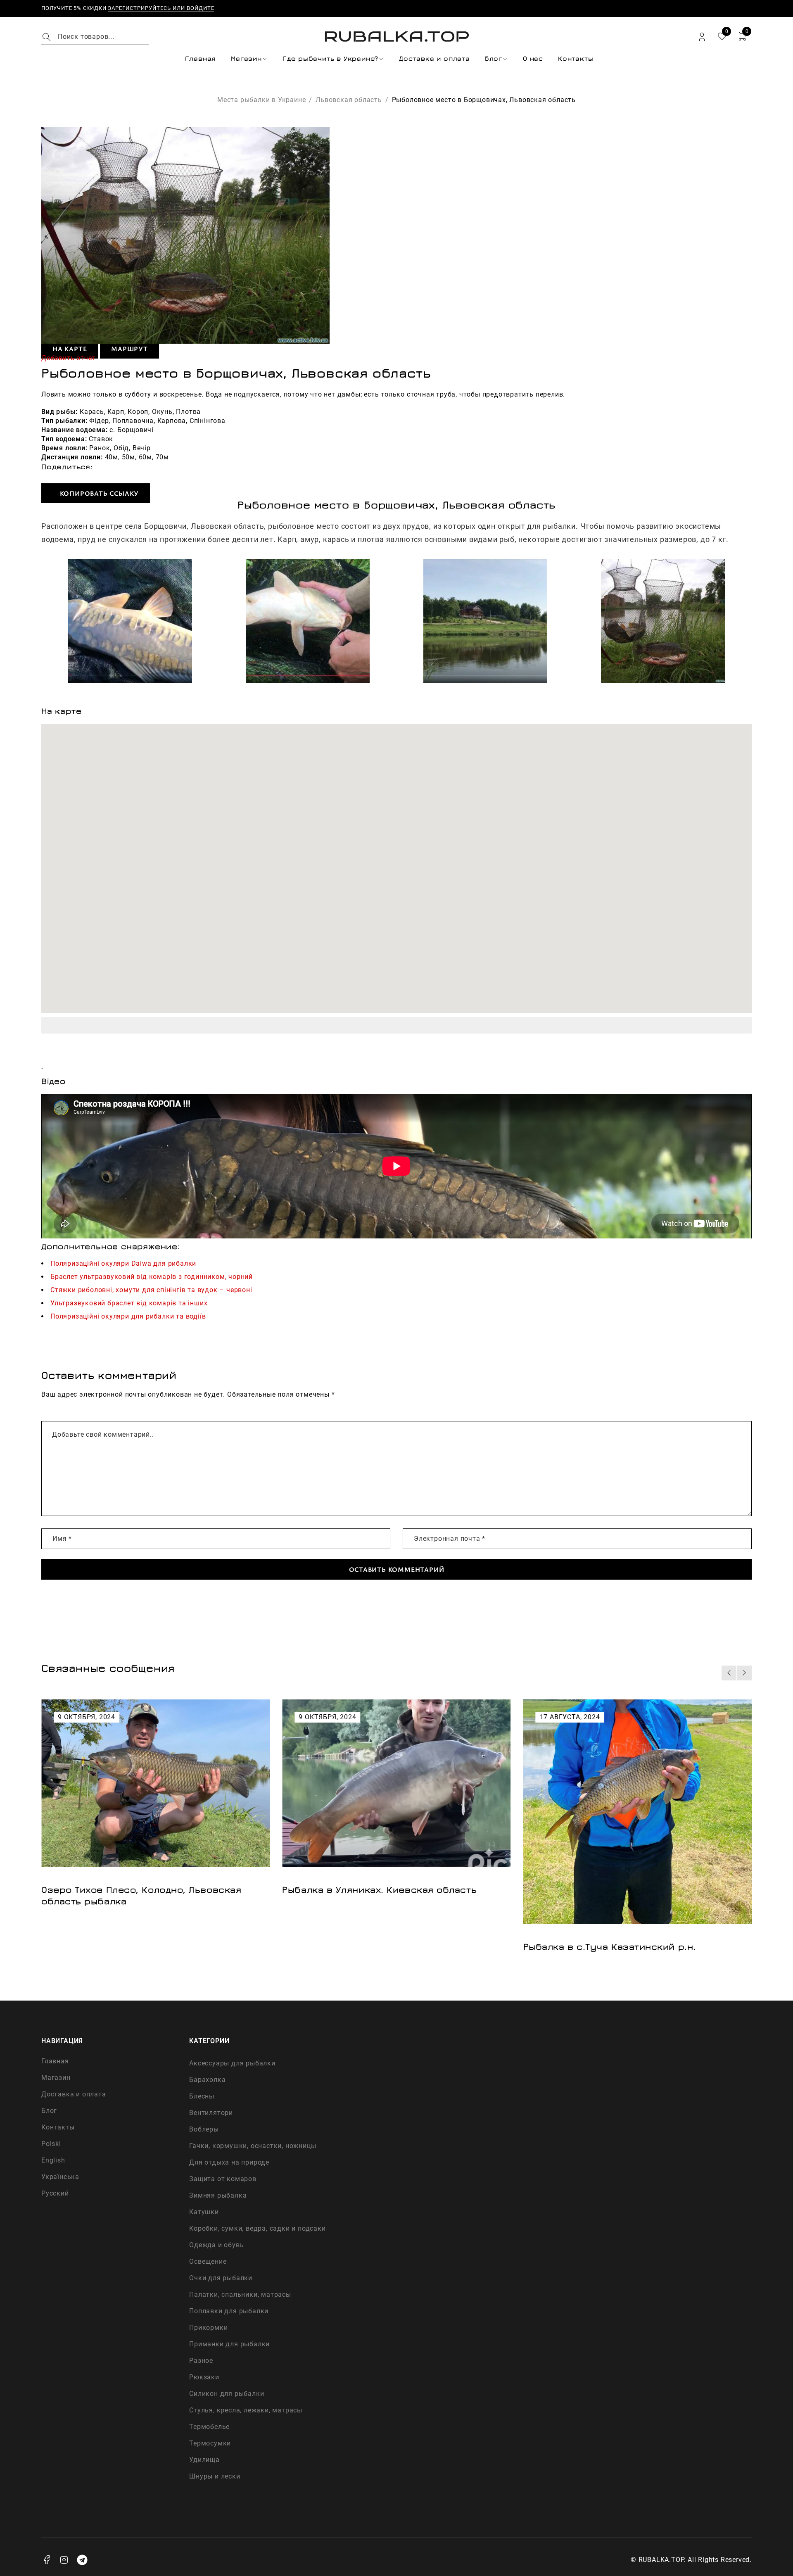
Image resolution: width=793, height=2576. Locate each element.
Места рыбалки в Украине (261, 100)
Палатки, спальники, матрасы (240, 2294)
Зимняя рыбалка (218, 2195)
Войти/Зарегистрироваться (702, 37)
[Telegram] (82, 2560)
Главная (55, 2061)
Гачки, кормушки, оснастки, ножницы (253, 2146)
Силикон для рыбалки (227, 2394)
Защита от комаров (223, 2179)
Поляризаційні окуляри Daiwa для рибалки (123, 1263)
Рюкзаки (204, 2377)
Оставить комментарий (397, 1569)
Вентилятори (211, 2113)
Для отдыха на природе (229, 2162)
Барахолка (207, 2080)
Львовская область (349, 100)
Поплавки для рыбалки (229, 2311)
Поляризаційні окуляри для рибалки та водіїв (128, 1316)
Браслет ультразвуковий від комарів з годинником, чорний (152, 1277)
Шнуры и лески (215, 2476)
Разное (201, 2361)
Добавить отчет (68, 358)
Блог (49, 2111)
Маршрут (129, 349)
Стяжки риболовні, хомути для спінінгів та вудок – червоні (151, 1290)
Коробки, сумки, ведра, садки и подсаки (257, 2228)
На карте (70, 349)
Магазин (56, 2078)
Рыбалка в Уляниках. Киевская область (139, 1889)
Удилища (204, 2460)
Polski (51, 2144)
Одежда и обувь (216, 2245)
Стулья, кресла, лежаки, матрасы (246, 2410)
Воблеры (204, 2129)
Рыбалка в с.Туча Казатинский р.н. (368, 1946)
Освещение (208, 2261)
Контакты (58, 2127)
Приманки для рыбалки (229, 2344)
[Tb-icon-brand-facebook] (47, 2560)
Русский (55, 2193)
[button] (729, 1673)
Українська (60, 2177)
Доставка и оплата (74, 2094)
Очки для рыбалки (221, 2278)
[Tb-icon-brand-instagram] (64, 2560)
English (53, 2160)
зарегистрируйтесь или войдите (161, 8)
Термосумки (210, 2443)
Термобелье (209, 2427)
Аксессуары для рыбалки (232, 2063)
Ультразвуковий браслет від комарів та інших (129, 1303)
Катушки (204, 2212)
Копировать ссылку (98, 493)
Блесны (202, 2096)
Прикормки (208, 2328)
